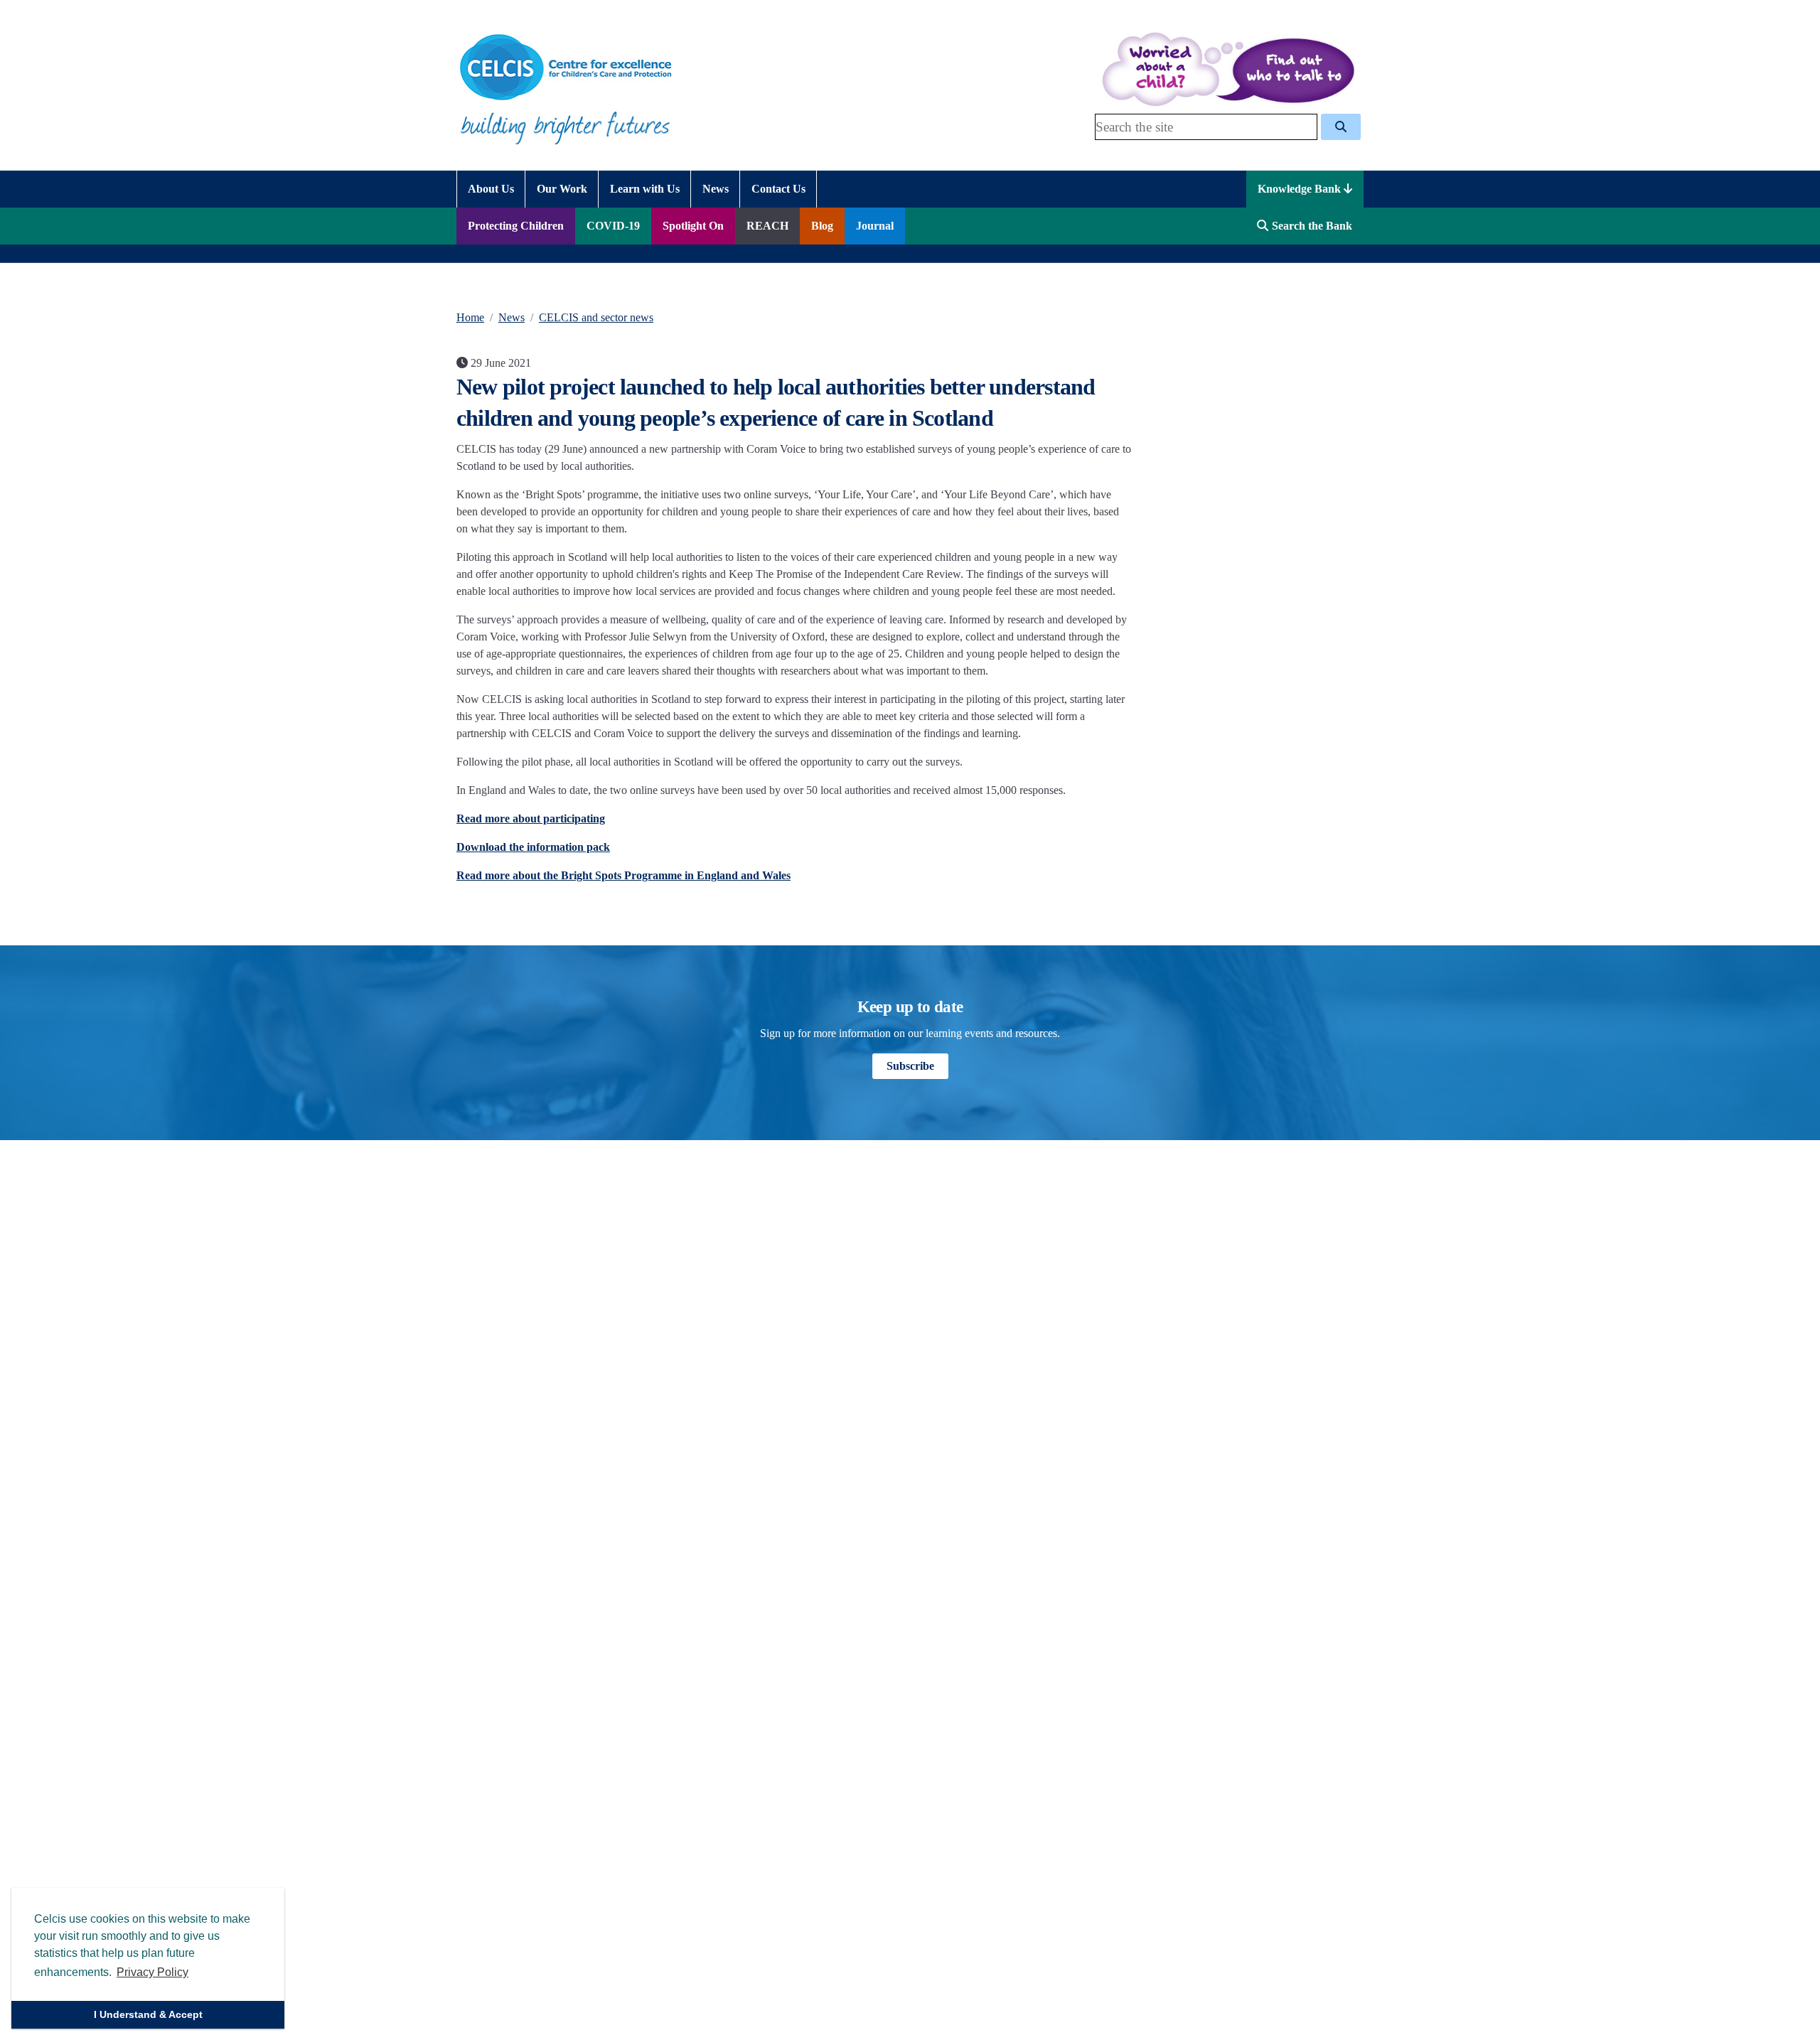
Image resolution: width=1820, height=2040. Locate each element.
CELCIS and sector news (596, 317)
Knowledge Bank (1301, 189)
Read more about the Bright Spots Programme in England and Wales (623, 875)
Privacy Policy (152, 1972)
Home (470, 317)
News (512, 317)
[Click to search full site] (1341, 127)
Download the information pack (533, 847)
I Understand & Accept (148, 2014)
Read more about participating (531, 818)
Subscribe (910, 1066)
